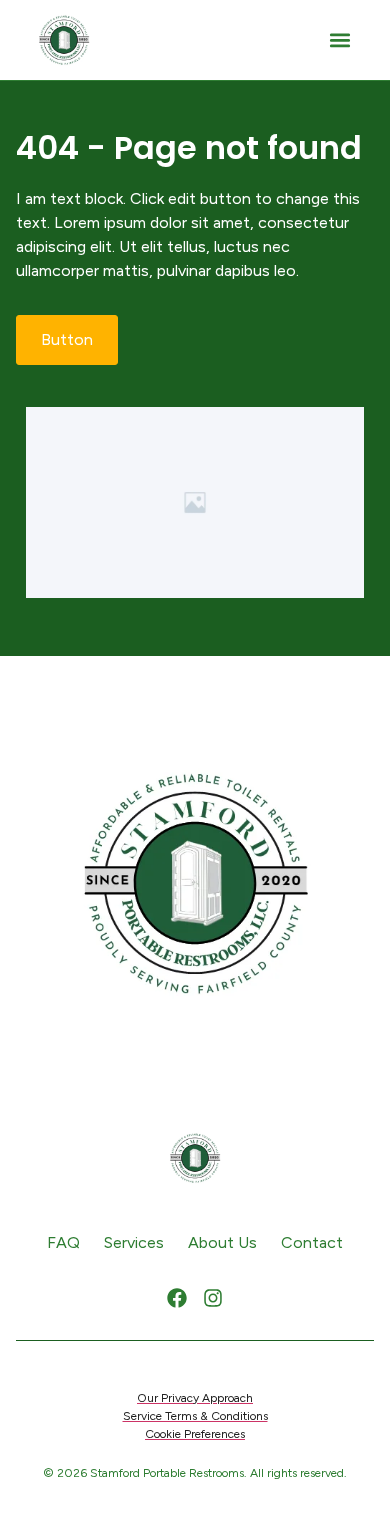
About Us (222, 1242)
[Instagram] (213, 1298)
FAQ (63, 1242)
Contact (312, 1242)
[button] (339, 40)
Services (134, 1242)
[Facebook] (177, 1298)
